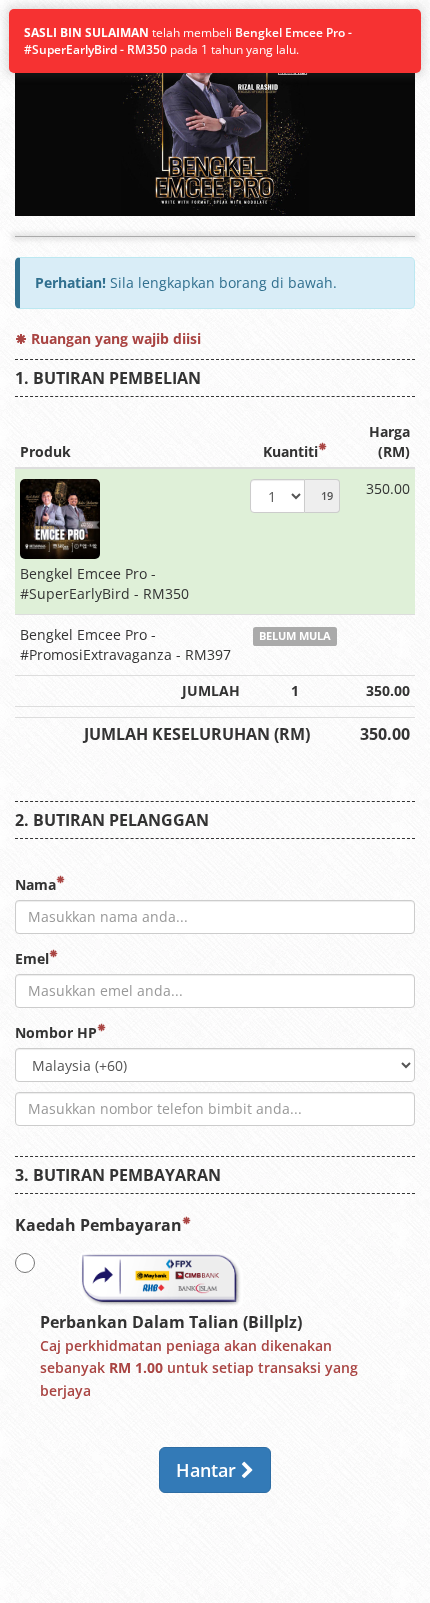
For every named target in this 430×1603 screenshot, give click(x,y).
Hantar (208, 1470)
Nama (35, 884)
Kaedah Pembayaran (98, 1225)
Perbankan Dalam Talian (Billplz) (199, 1356)
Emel (32, 958)
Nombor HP (56, 1032)
